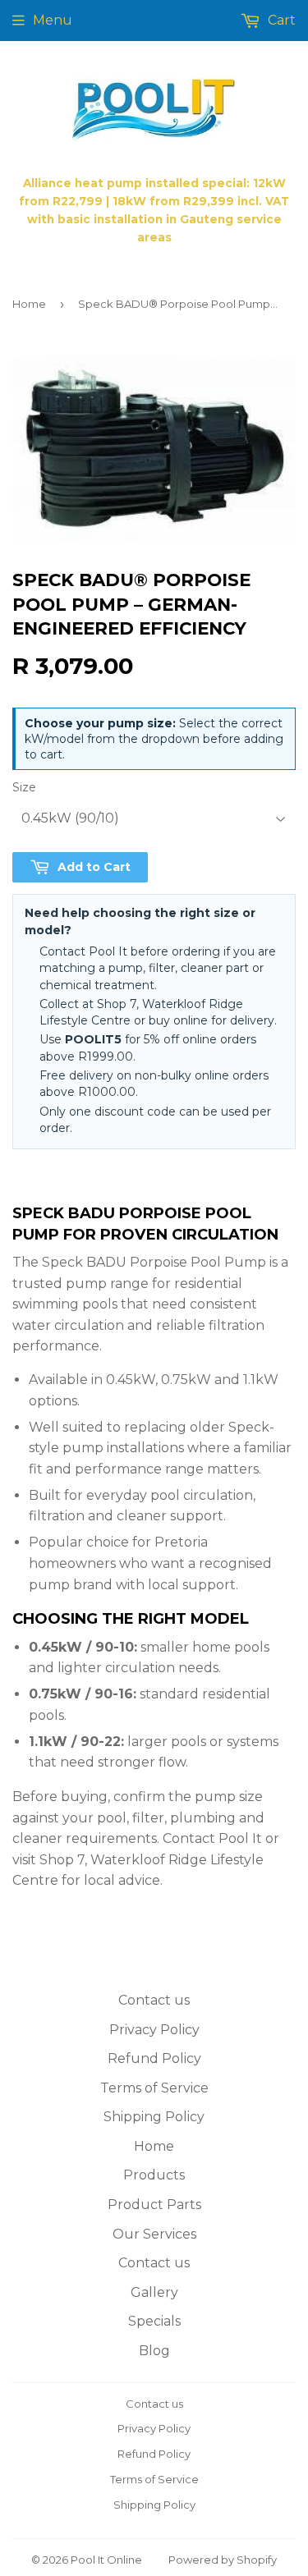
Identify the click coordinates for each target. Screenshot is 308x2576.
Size (24, 787)
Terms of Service (154, 2088)
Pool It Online (106, 2560)
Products (154, 2175)
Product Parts (154, 2205)
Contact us (154, 2000)
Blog (154, 2351)
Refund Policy (154, 2058)
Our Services (154, 2234)
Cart (280, 20)
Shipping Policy (154, 2117)
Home (29, 304)
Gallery (154, 2292)
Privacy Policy (154, 2030)
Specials (154, 2321)
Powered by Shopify (223, 2560)
